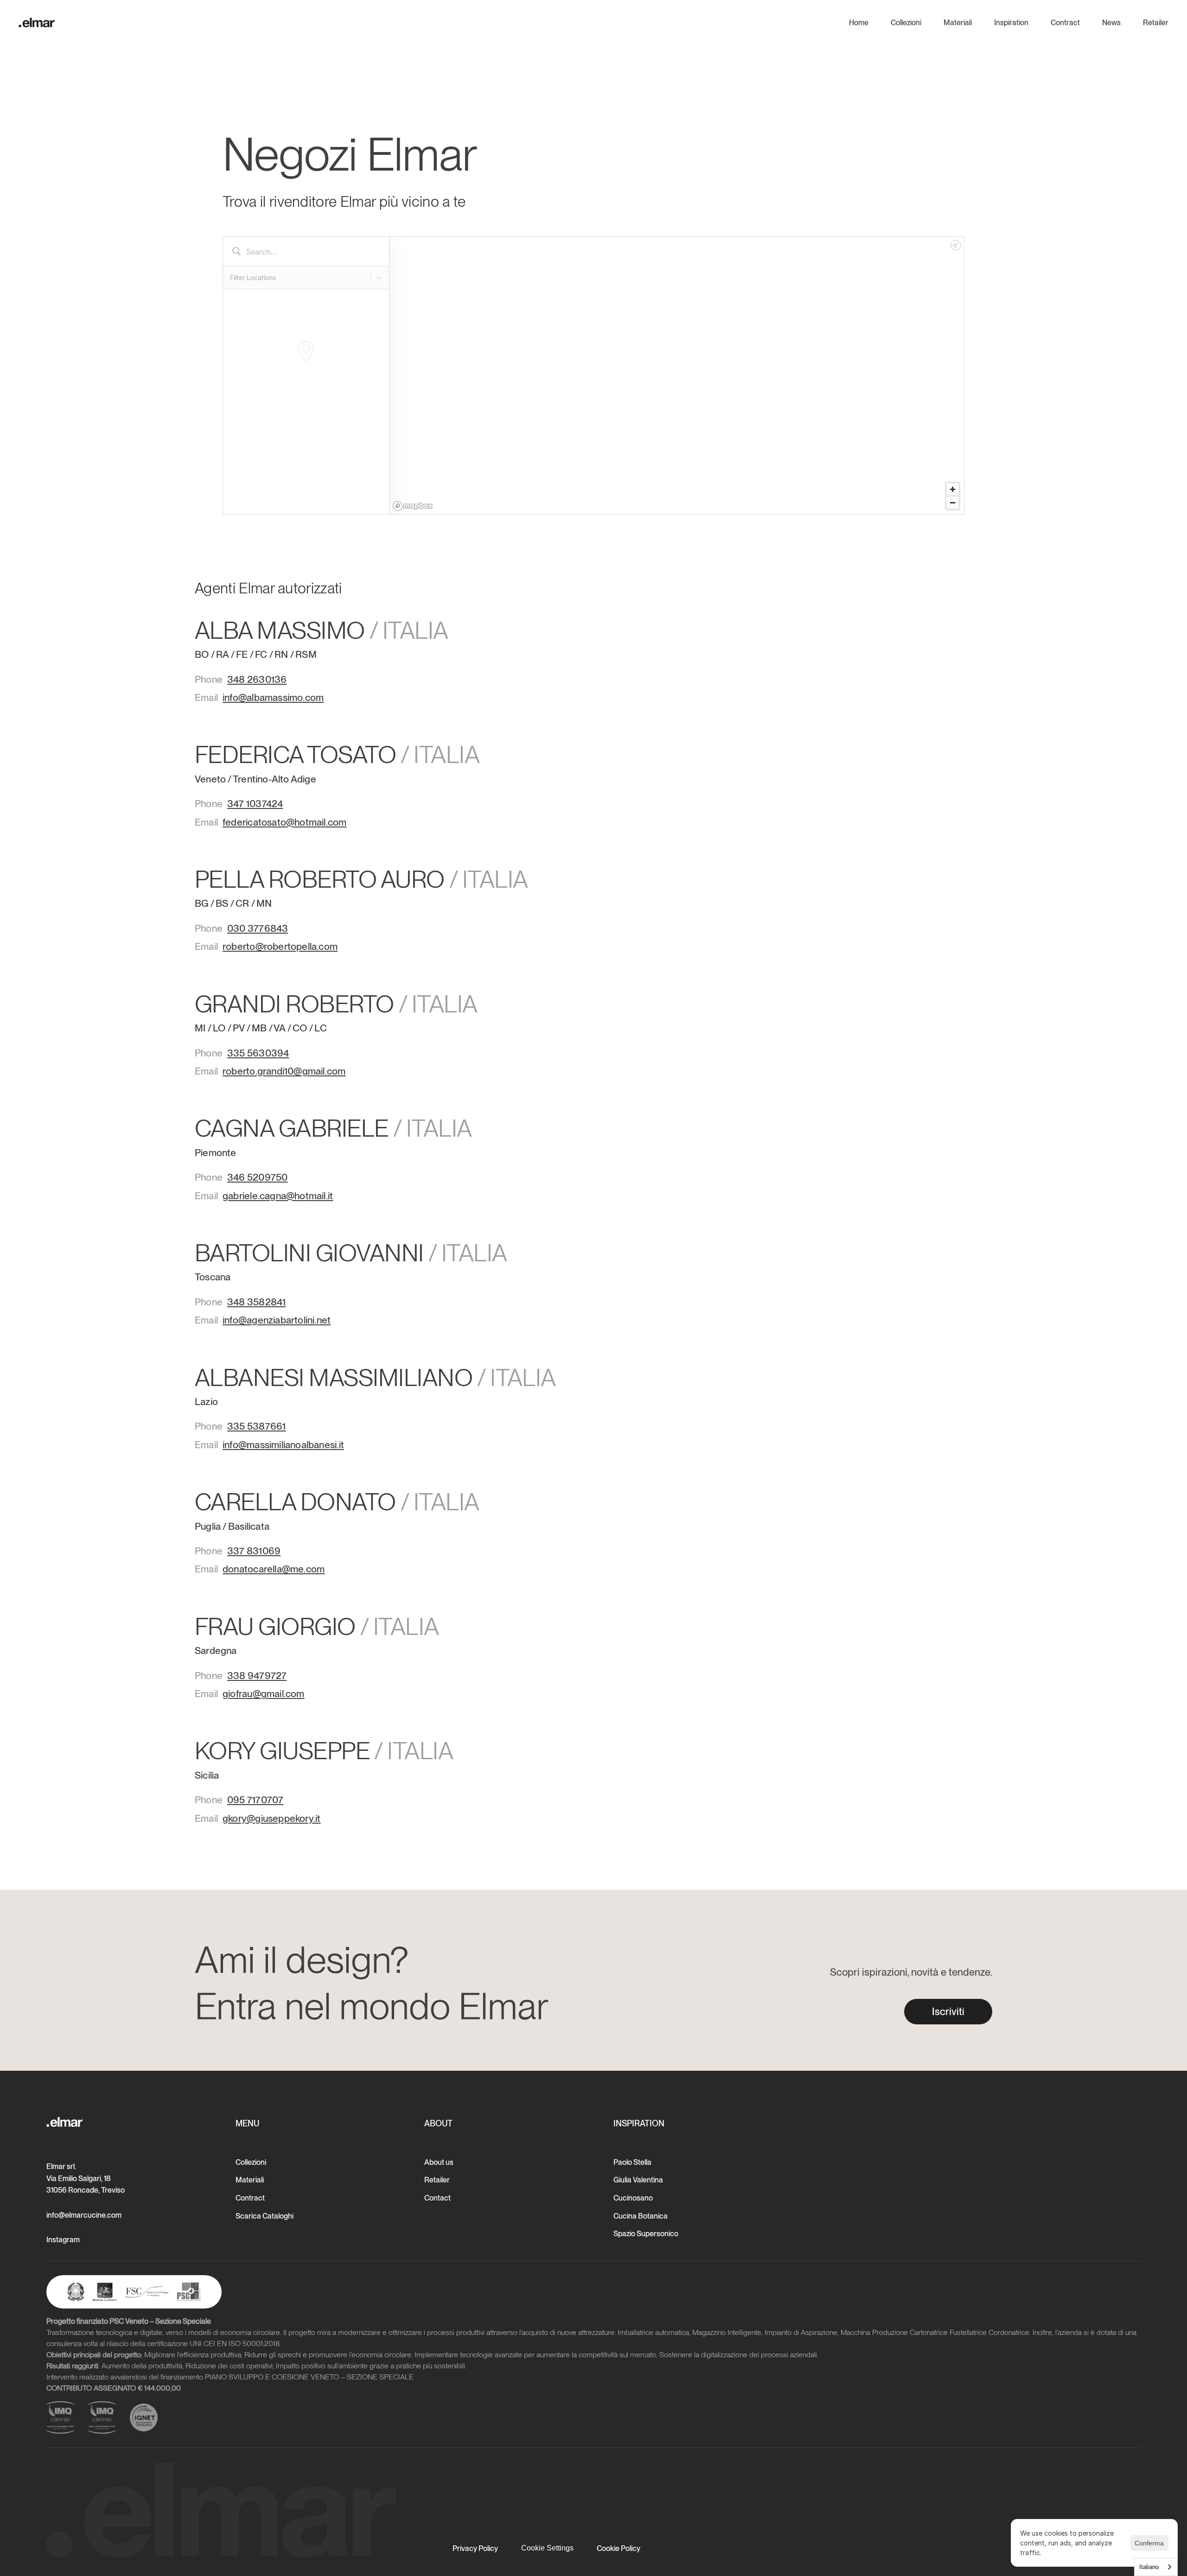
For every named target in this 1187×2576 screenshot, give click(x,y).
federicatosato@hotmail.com (284, 822)
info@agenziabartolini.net (277, 1320)
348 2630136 (257, 679)
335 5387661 (256, 1426)
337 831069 (254, 1551)
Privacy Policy (475, 2548)
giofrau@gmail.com (264, 1694)
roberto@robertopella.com (280, 946)
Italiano (1149, 2567)
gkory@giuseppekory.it (271, 1818)
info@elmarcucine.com (84, 2215)
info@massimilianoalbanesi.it (283, 1445)
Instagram (63, 2240)
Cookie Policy (619, 2548)
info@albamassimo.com (273, 697)
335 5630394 (258, 1053)
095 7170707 (255, 1800)
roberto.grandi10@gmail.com (284, 1071)
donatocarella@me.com (274, 1569)
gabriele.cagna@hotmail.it (278, 1196)
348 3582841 (256, 1302)
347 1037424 (255, 804)
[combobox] (1156, 2567)
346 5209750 (257, 1177)
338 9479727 (257, 1676)
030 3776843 (258, 928)
